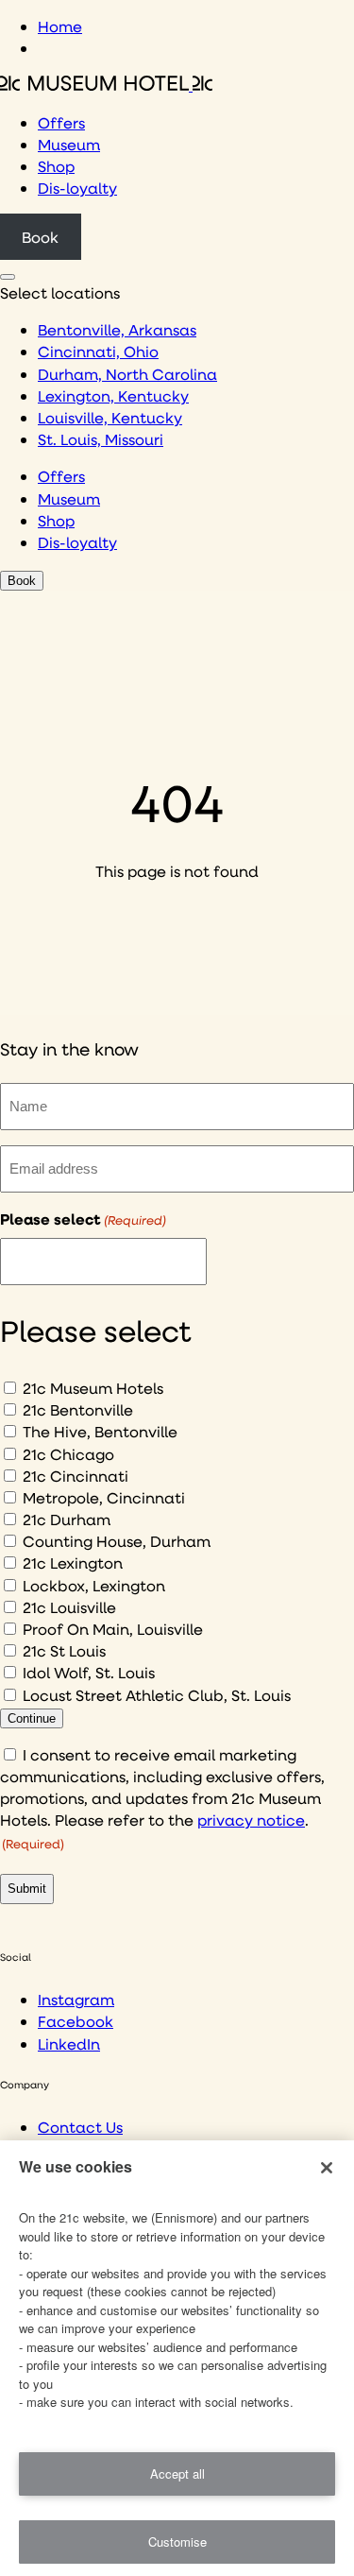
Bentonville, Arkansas (117, 329)
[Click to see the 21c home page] (106, 85)
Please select (83, 1219)
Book (40, 237)
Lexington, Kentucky (113, 395)
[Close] (327, 2168)
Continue (32, 1718)
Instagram (76, 1999)
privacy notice (251, 1820)
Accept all (177, 2473)
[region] (177, 2358)
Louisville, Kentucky (110, 417)
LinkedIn (69, 2044)
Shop (56, 166)
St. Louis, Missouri (101, 439)
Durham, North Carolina (127, 374)
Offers (61, 122)
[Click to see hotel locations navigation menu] (8, 277)
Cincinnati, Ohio (98, 351)
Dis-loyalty (77, 188)
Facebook (76, 2021)
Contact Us (80, 2127)
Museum (69, 144)
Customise (177, 2542)
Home (60, 26)
